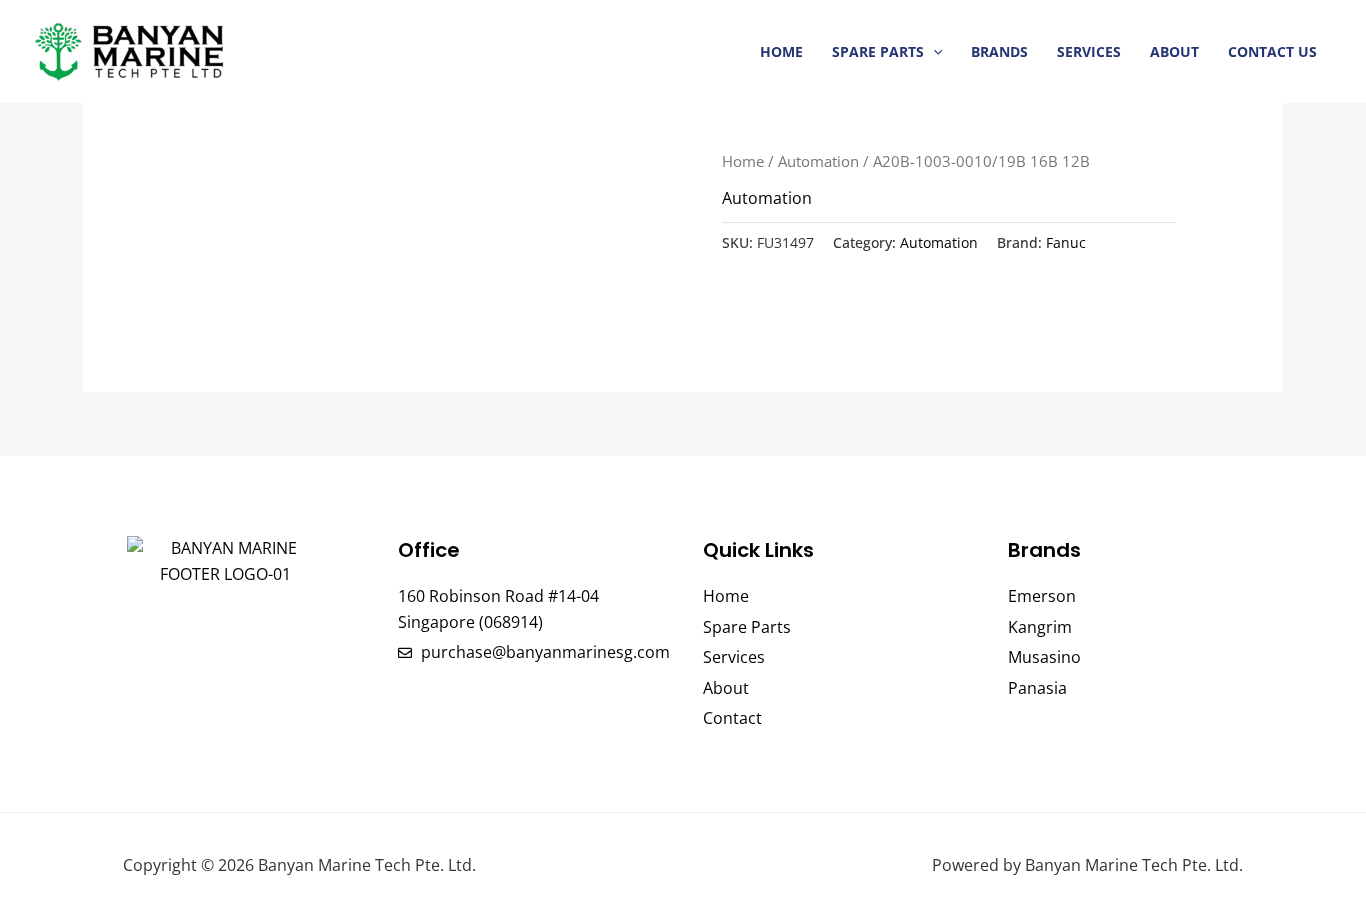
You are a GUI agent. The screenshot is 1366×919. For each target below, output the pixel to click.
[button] (933, 51)
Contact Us (1272, 51)
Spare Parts (878, 51)
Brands (999, 51)
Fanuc (1066, 242)
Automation (818, 161)
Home (781, 51)
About (1174, 51)
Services (1089, 51)
